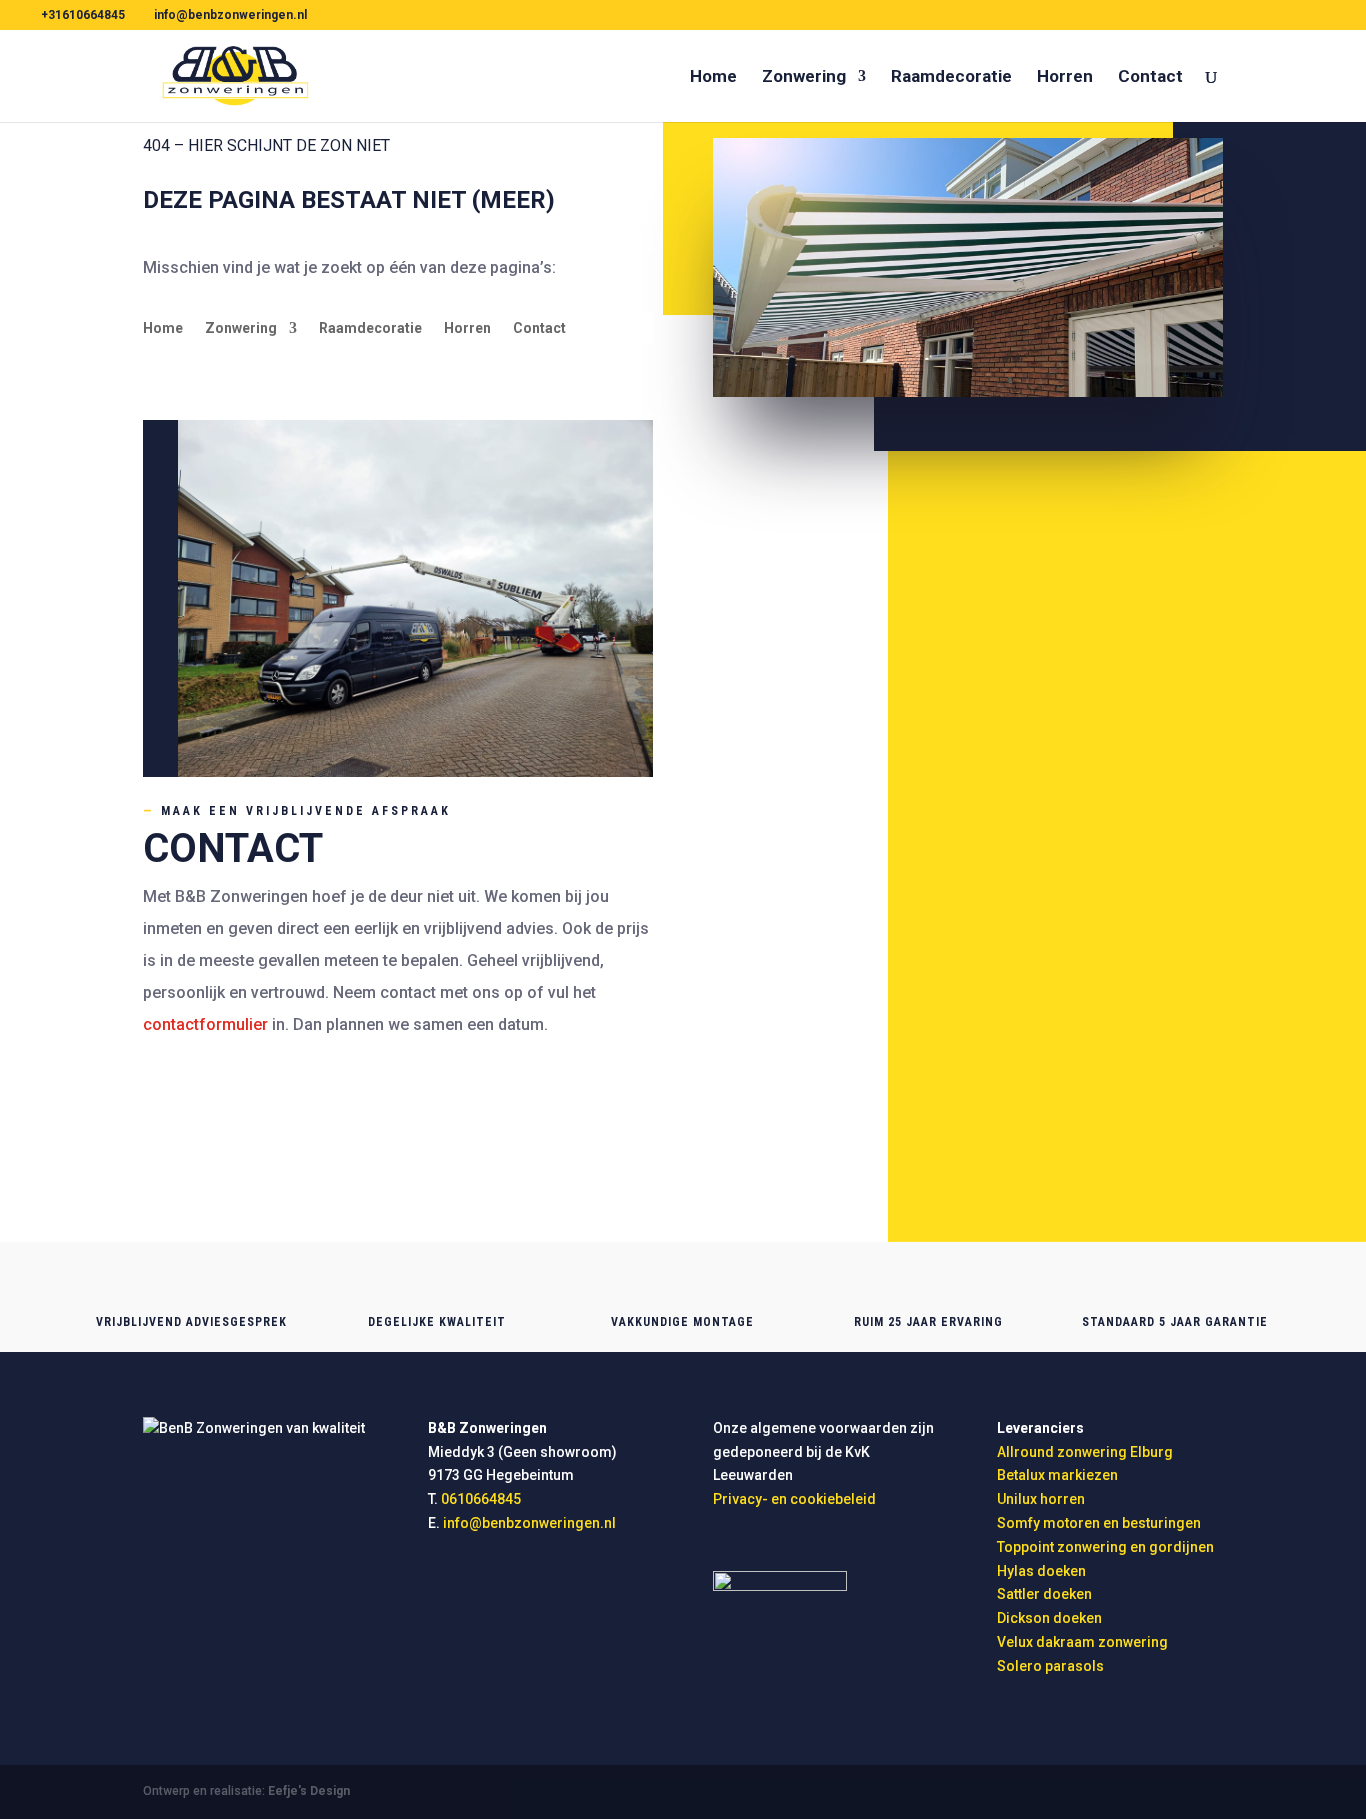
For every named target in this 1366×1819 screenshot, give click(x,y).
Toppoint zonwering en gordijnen (1105, 1547)
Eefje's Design (309, 1791)
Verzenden (1102, 1163)
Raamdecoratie (951, 77)
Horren (1065, 77)
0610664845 (204, 1117)
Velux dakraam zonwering (1082, 1642)
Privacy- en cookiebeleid (794, 1499)
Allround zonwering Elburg (1085, 1452)
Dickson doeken (1049, 1618)
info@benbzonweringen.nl (257, 1085)
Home (713, 77)
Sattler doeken (1044, 1594)
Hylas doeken (1041, 1571)
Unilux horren (1041, 1499)
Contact (1150, 77)
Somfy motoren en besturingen (1099, 1523)
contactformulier (205, 1024)
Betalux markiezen (1057, 1475)
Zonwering (804, 77)
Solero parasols (1050, 1666)
